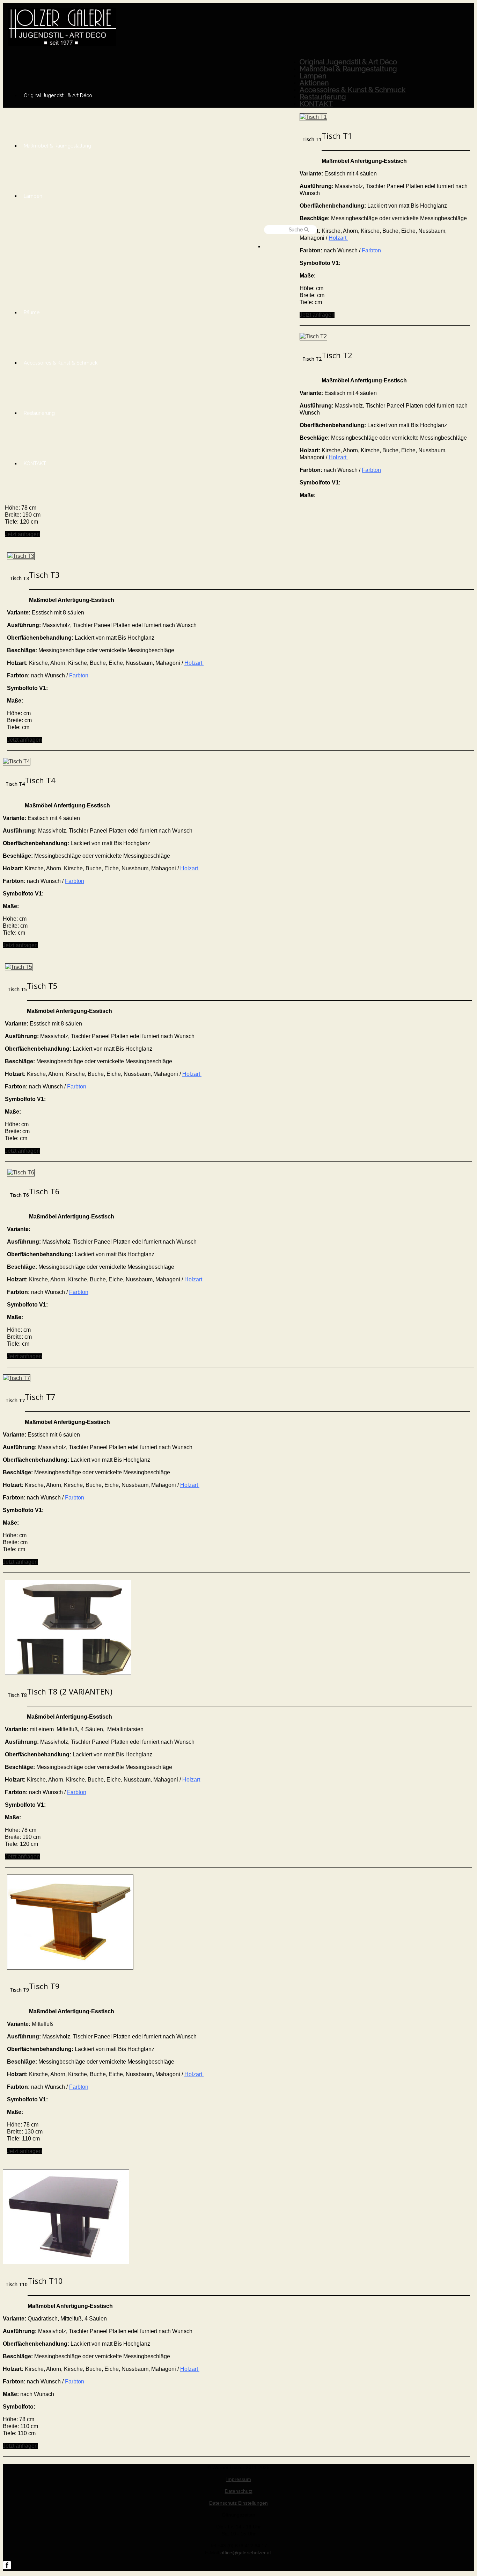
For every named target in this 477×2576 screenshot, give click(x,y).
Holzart (338, 238)
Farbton (371, 250)
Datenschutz (239, 2491)
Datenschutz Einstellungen (239, 2503)
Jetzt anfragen (317, 315)
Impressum (239, 2479)
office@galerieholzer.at (246, 2553)
